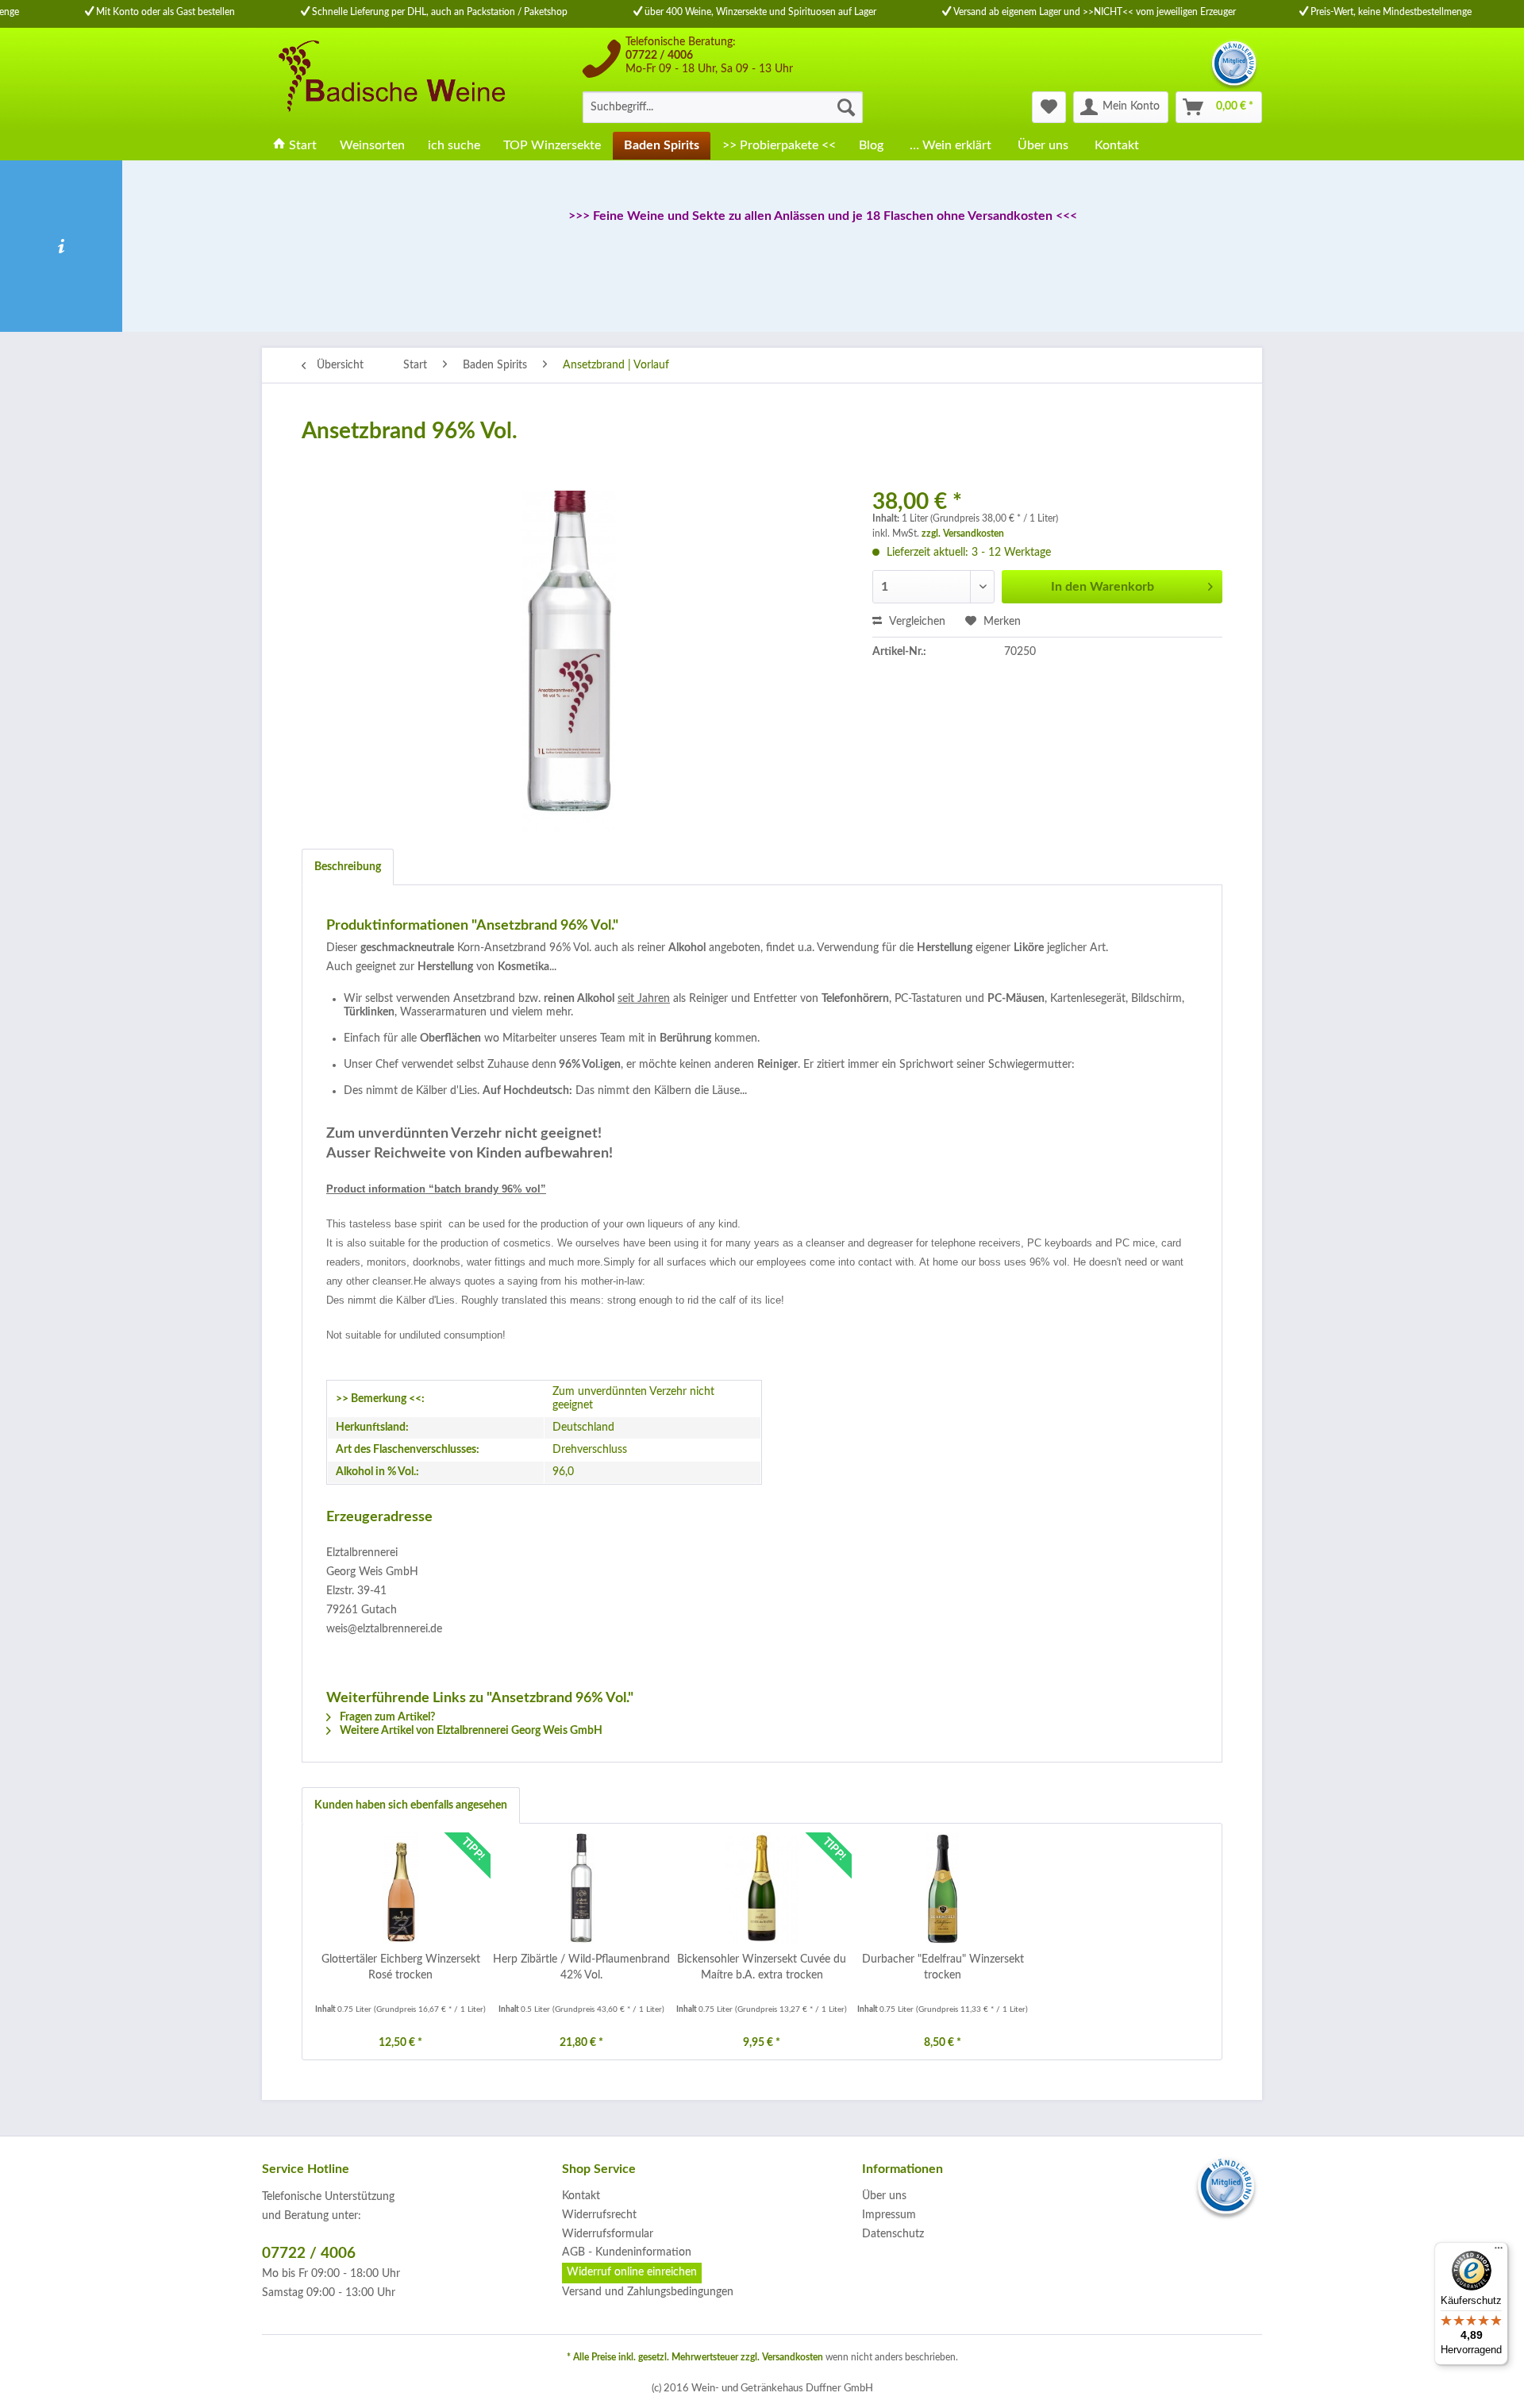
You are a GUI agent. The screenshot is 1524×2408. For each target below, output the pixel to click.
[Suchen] (846, 107)
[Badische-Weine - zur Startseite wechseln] (390, 79)
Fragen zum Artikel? (386, 1717)
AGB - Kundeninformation (627, 2252)
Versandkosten (793, 2357)
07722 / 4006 (659, 56)
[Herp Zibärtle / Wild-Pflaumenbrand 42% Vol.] (582, 1888)
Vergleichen (916, 622)
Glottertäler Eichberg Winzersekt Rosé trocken (401, 1967)
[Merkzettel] (1049, 107)
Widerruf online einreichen (632, 2272)
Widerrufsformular (608, 2234)
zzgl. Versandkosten (963, 534)
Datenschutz (893, 2234)
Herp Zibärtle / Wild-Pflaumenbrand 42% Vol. (581, 1967)
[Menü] (1499, 2252)
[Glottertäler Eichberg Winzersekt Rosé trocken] (401, 1888)
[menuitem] (723, 107)
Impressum (889, 2215)
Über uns (884, 2196)
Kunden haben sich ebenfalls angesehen (411, 1805)
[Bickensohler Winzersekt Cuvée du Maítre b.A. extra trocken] (762, 1888)
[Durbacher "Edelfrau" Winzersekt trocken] (943, 1888)
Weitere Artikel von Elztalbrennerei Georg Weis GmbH (470, 1731)
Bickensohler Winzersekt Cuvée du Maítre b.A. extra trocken (762, 1967)
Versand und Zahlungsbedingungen (648, 2292)
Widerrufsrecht (599, 2215)
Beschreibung (348, 867)
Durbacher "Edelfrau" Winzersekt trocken (943, 1967)
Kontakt (581, 2196)
